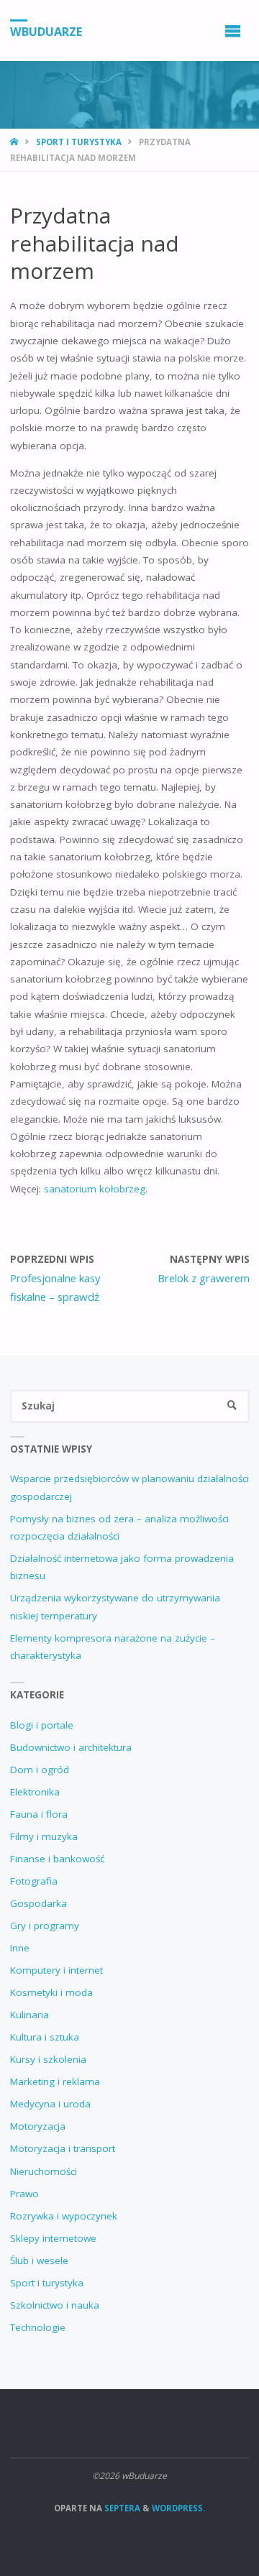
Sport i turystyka (79, 142)
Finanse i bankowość (57, 1859)
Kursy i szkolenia (48, 2059)
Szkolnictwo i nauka (55, 2305)
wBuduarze (46, 31)
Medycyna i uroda (50, 2104)
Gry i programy (45, 1926)
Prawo (24, 2194)
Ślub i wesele (39, 2260)
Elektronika (35, 1792)
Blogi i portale (42, 1725)
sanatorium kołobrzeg (95, 1189)
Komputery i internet (56, 1970)
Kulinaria (29, 2015)
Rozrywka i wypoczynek (64, 2216)
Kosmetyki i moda (51, 1992)
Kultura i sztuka (45, 2037)
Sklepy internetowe (53, 2238)
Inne (20, 1948)
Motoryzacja (38, 2126)
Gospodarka (38, 1903)
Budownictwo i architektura (71, 1747)
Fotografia (34, 1881)
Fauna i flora (39, 1814)
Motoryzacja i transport (63, 2148)
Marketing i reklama (55, 2081)
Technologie (38, 2327)
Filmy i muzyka (44, 1836)
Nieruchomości (44, 2171)
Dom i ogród (40, 1770)
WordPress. (178, 2508)
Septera (121, 2508)
